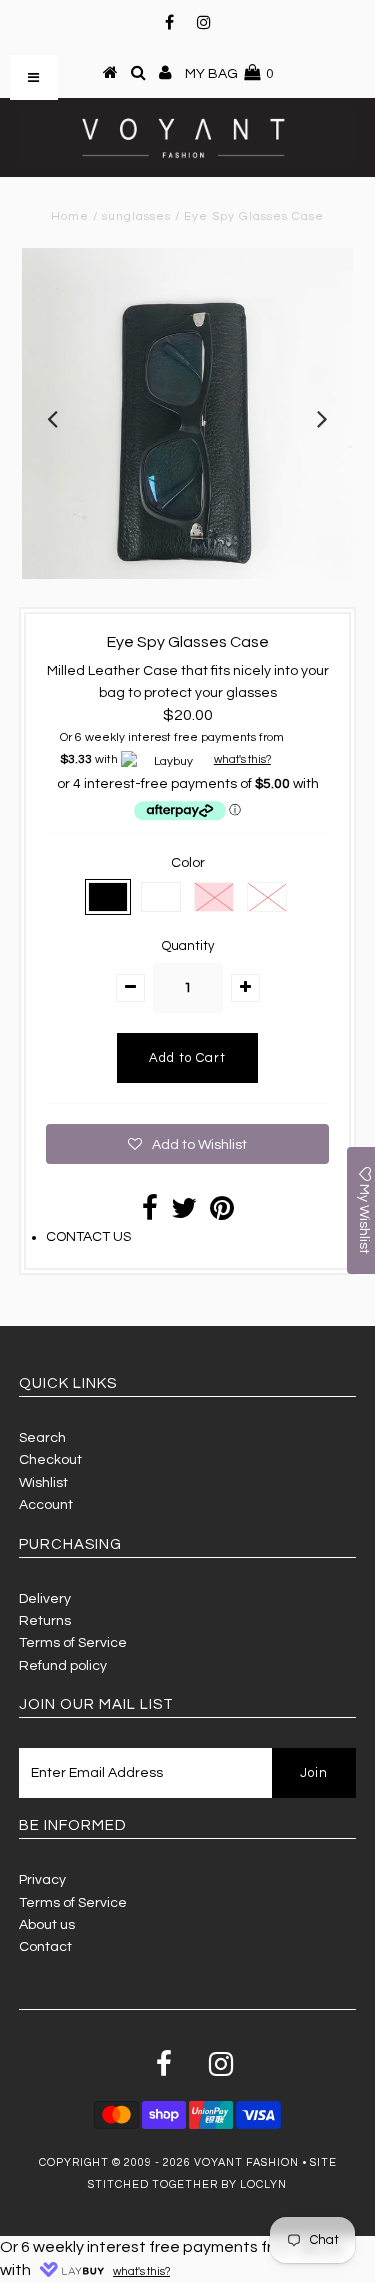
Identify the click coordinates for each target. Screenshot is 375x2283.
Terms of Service (73, 1643)
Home (70, 216)
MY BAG (229, 74)
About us (47, 1925)
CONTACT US (88, 1237)
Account (46, 1505)
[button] (188, 1144)
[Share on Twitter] (184, 1214)
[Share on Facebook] (150, 1214)
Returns (45, 1621)
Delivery (45, 1599)
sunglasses (136, 216)
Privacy (42, 1880)
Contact (45, 1947)
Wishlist (43, 1483)
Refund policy (63, 1666)
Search (42, 1438)
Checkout (50, 1460)
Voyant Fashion (246, 2162)
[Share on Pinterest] (222, 1214)
